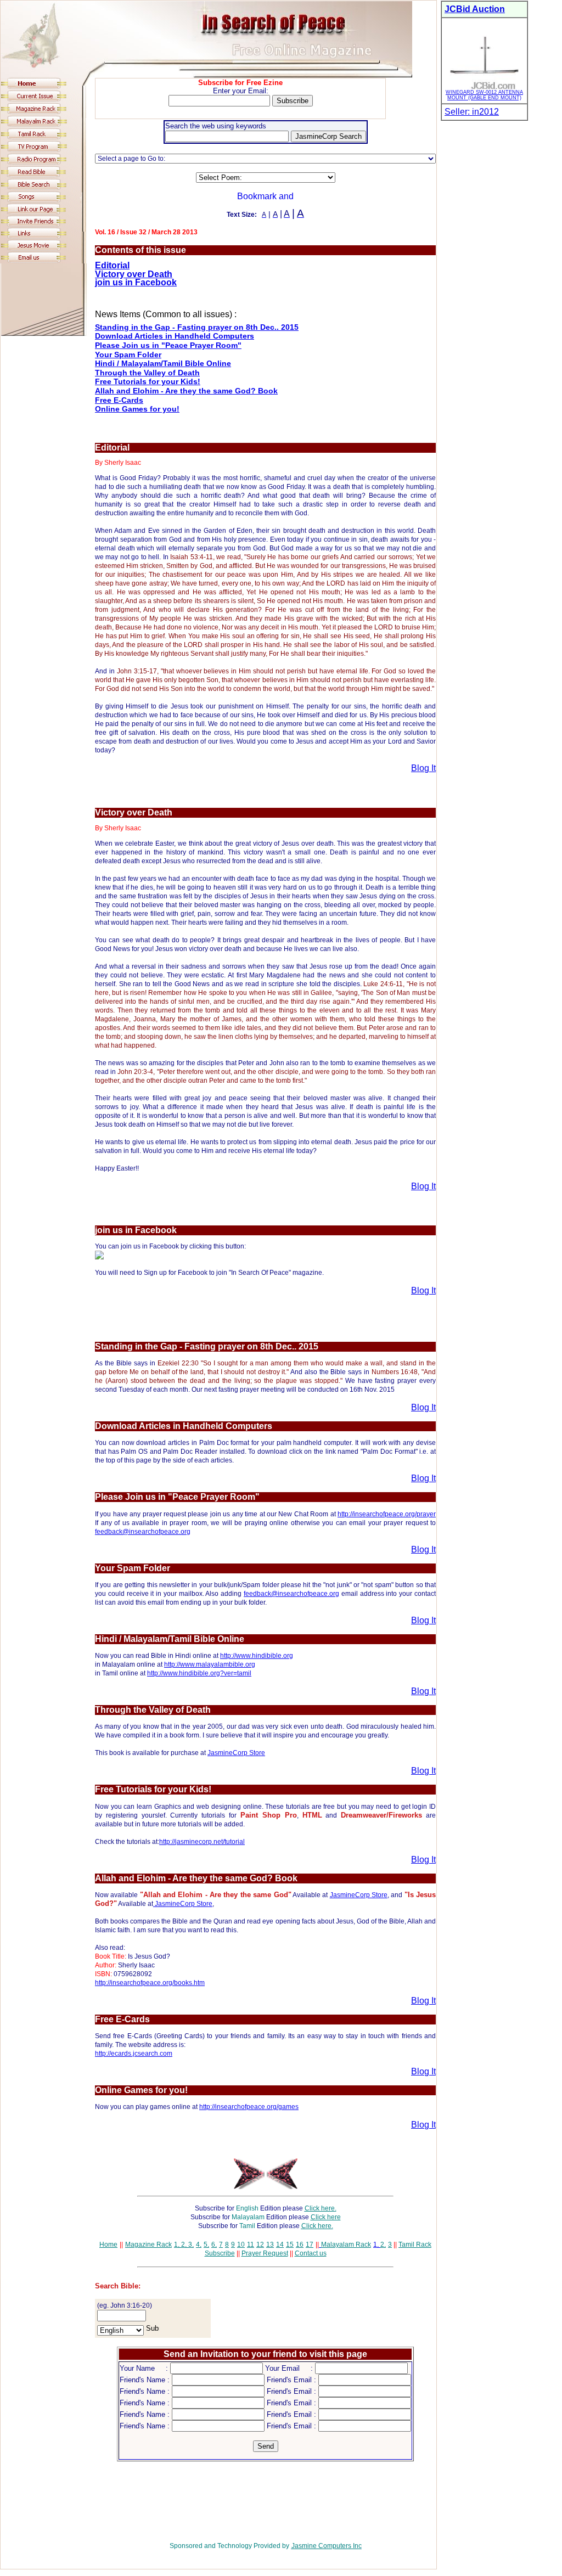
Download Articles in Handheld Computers (175, 336)
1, (177, 2245)
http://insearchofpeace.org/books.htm (150, 1983)
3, (190, 2245)
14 (280, 2245)
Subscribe (220, 2253)
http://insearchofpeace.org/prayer (387, 1514)
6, (214, 2245)
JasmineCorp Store (236, 1753)
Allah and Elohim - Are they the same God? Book (186, 391)
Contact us (311, 2253)
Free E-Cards (119, 400)
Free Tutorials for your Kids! (148, 381)
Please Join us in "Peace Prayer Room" (168, 345)
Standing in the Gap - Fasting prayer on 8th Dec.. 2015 (197, 327)
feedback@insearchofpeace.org (143, 1532)
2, (183, 2245)
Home (108, 2245)
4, (199, 2245)
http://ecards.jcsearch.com (134, 2054)
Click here (326, 2217)
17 (310, 2245)
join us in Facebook (136, 282)
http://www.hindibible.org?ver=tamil (199, 1673)
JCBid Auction (475, 9)
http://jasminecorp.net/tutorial (202, 1842)
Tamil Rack (415, 2245)
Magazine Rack (148, 2245)
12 (260, 2245)
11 (251, 2245)
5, (206, 2245)
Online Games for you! (137, 409)
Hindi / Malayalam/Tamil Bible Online (163, 363)
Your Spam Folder (128, 355)
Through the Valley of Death (147, 373)
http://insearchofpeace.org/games (249, 2107)
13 (270, 2245)
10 (241, 2245)
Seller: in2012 (472, 112)
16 (300, 2245)
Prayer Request (265, 2253)
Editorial (112, 265)
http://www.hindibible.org (257, 1656)
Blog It (423, 768)
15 (290, 2245)
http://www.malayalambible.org (210, 1664)
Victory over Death (134, 274)
